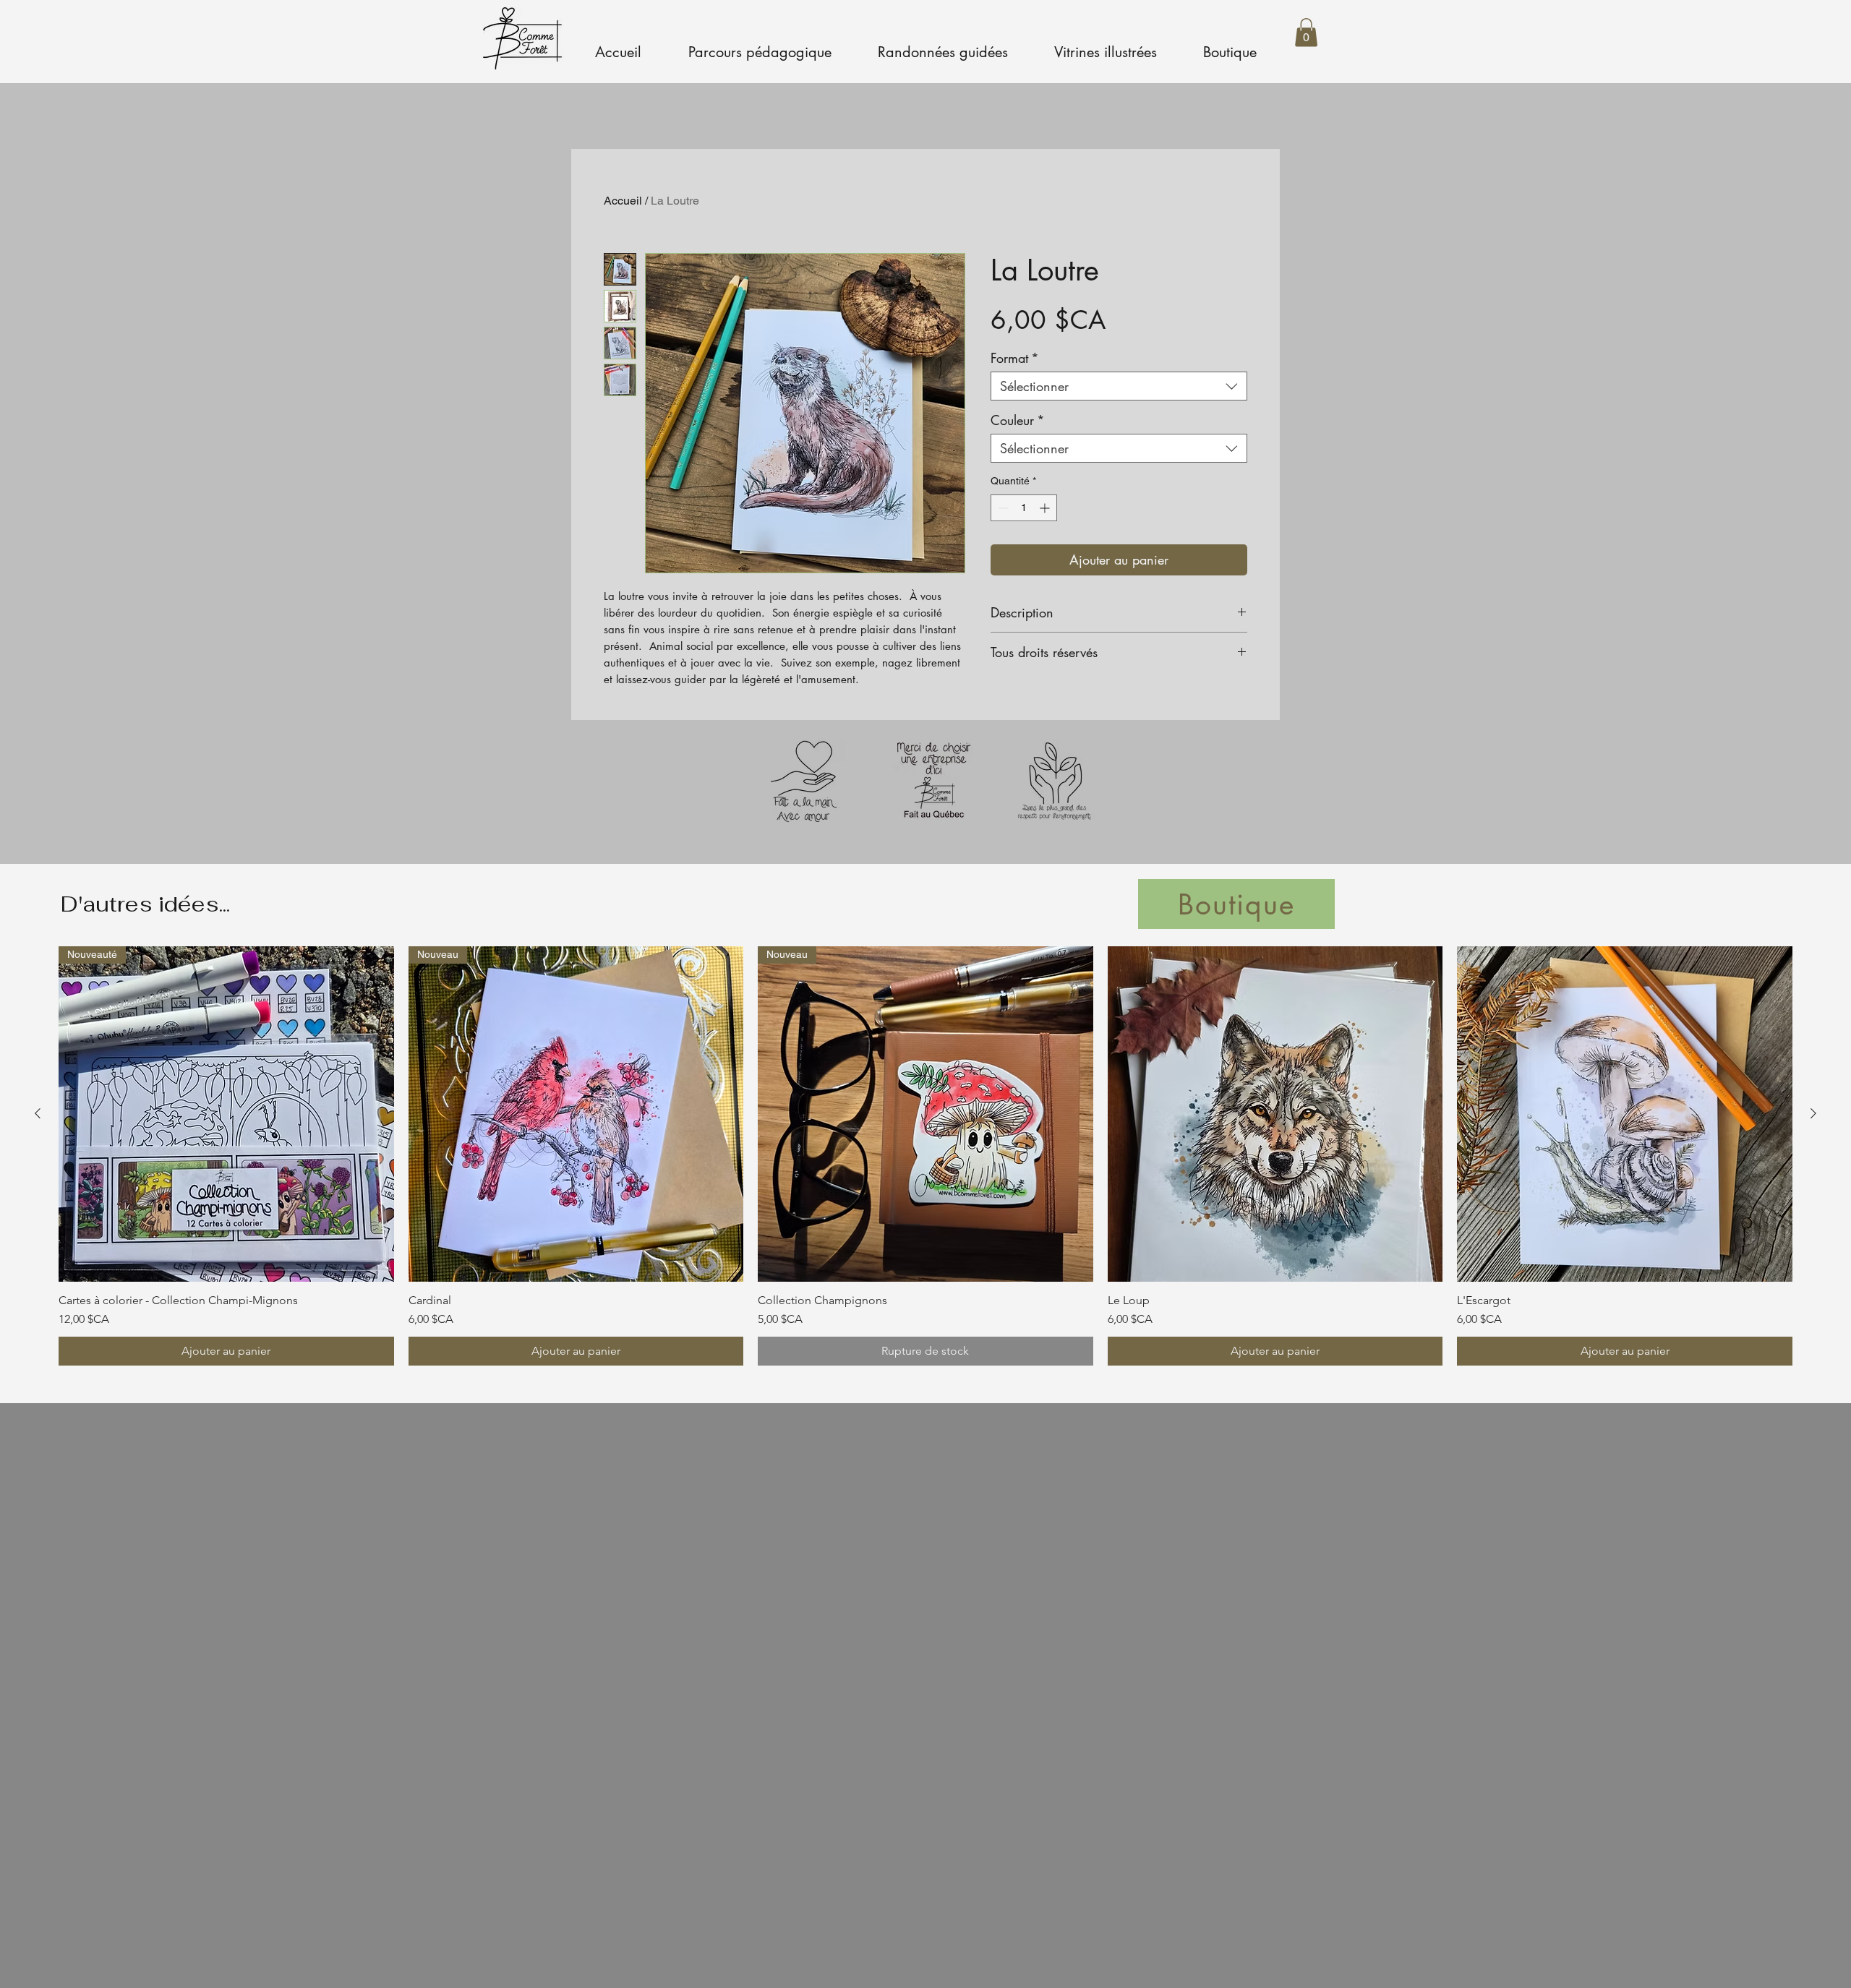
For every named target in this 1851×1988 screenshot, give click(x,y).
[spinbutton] (1024, 508)
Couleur (1018, 420)
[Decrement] (1002, 508)
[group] (925, 1156)
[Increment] (1046, 508)
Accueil (623, 201)
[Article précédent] (38, 1113)
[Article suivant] (1813, 1113)
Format (1015, 358)
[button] (1306, 32)
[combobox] (1119, 386)
